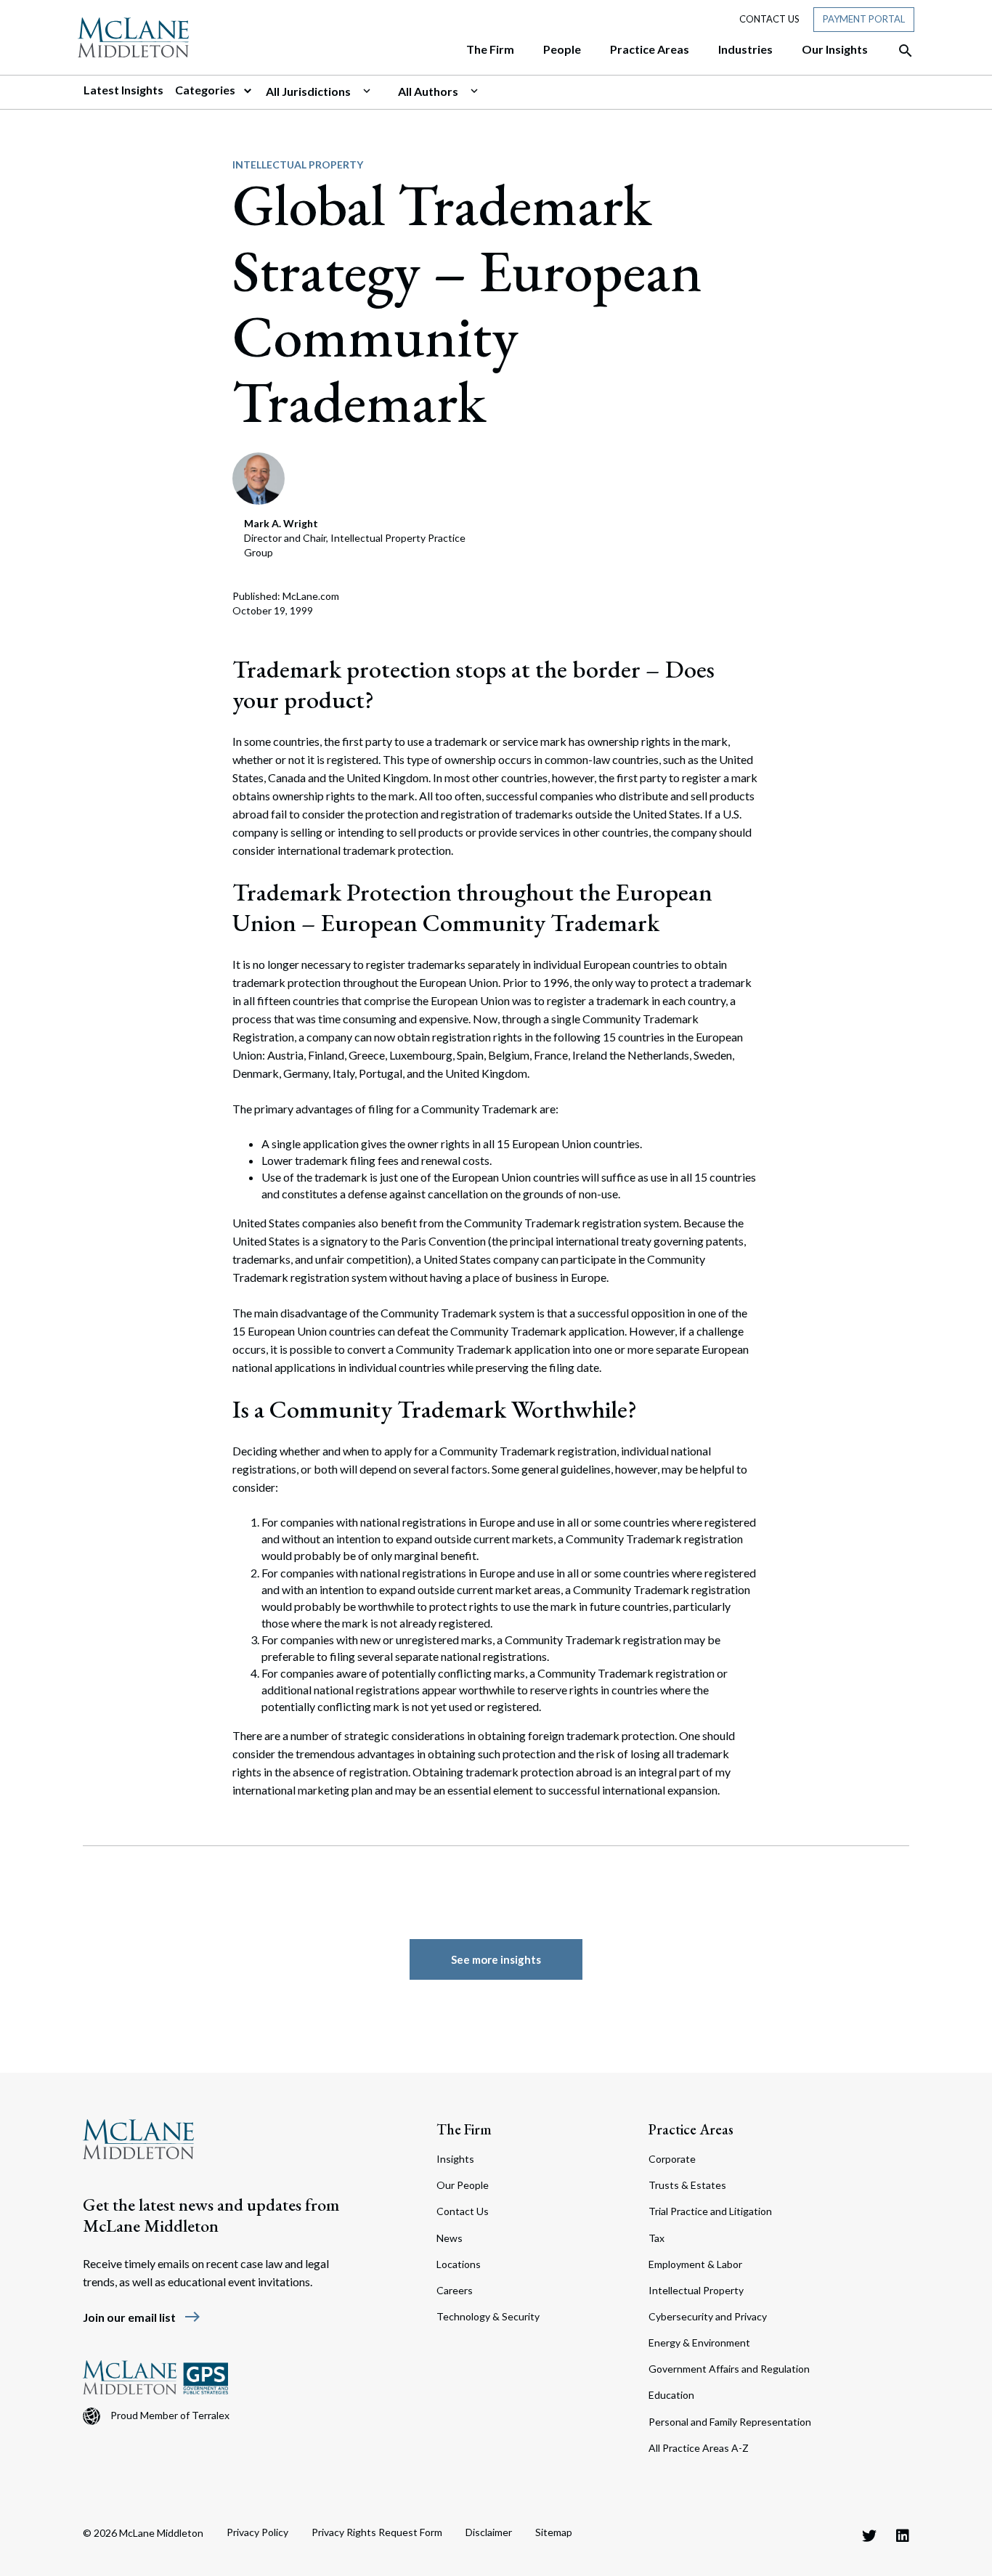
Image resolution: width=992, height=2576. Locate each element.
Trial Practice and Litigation (710, 2211)
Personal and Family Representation (730, 2422)
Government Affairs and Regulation (729, 2369)
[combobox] (326, 92)
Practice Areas (691, 2129)
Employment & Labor (695, 2264)
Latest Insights (123, 90)
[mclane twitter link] (869, 2535)
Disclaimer (489, 2532)
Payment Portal (864, 19)
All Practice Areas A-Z (699, 2448)
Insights (455, 2159)
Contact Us (769, 19)
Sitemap (554, 2532)
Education (671, 2395)
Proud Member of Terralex (170, 2415)
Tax (656, 2238)
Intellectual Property (298, 164)
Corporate (672, 2159)
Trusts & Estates (687, 2185)
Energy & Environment (699, 2343)
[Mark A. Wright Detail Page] (259, 477)
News (450, 2238)
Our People (463, 2185)
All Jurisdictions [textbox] (308, 91)
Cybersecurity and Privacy (708, 2316)
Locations (459, 2264)
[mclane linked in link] (903, 2535)
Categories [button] (206, 90)
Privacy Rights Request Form (377, 2532)
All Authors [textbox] (428, 91)
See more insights (496, 1959)
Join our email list (142, 2317)
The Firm (464, 2129)
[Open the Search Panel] (898, 51)
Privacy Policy (257, 2532)
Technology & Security (488, 2316)
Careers (455, 2290)
